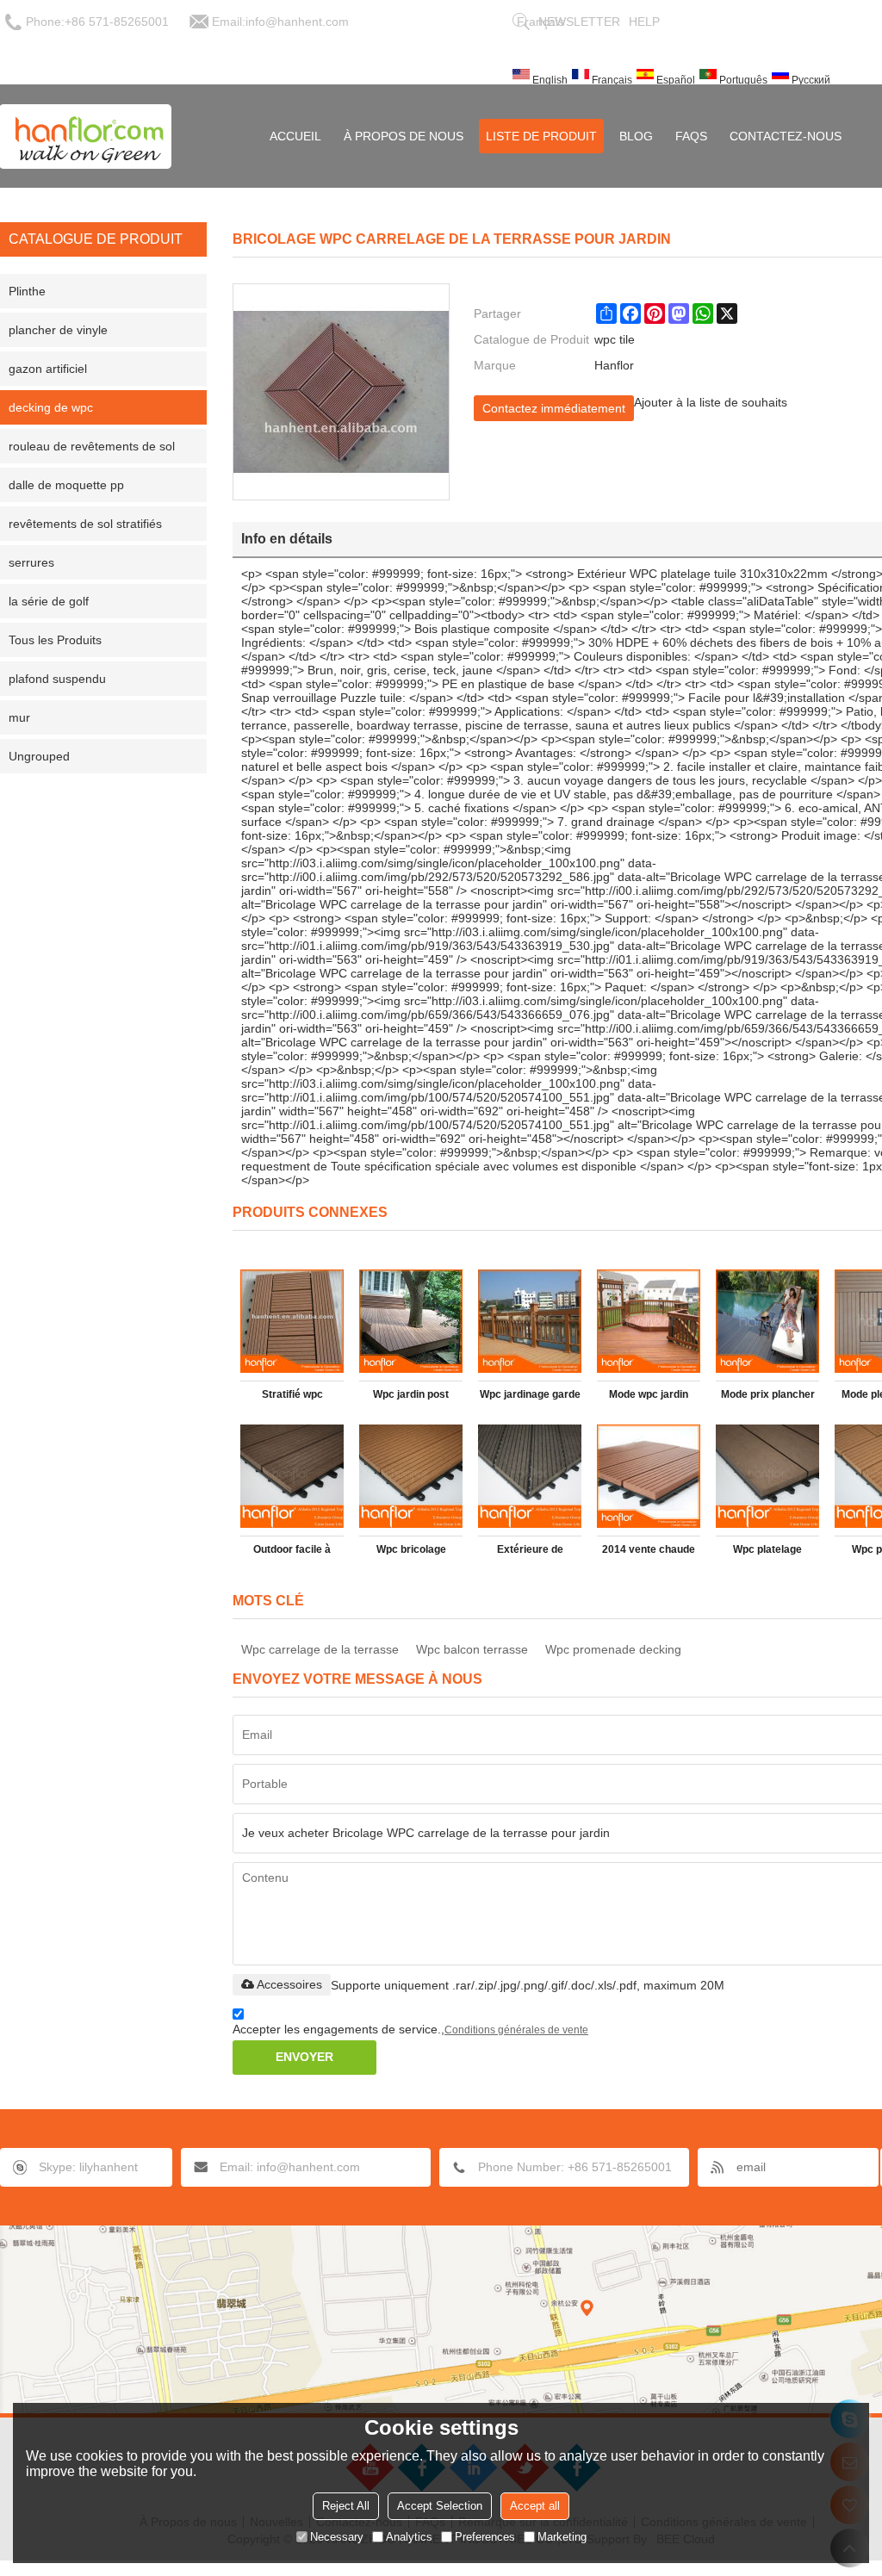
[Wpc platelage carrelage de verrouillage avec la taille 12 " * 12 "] (767, 1476)
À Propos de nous (404, 136)
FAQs (691, 136)
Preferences (485, 2537)
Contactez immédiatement (554, 408)
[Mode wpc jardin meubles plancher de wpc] (649, 1321)
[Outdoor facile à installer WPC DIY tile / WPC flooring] (292, 1476)
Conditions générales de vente (516, 2030)
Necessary (337, 2537)
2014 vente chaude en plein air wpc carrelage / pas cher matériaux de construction (649, 1553)
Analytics (409, 2537)
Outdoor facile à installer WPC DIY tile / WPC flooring (292, 1553)
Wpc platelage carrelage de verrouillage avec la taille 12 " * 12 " (767, 1553)
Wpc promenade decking (613, 1649)
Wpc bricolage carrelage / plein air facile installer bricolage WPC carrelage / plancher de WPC (411, 1553)
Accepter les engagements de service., (410, 2029)
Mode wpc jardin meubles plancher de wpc (649, 1398)
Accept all (535, 2506)
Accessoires (289, 1984)
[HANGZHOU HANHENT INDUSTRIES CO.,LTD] (86, 136)
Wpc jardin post (411, 1394)
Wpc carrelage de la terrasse (320, 1649)
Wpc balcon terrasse (472, 1649)
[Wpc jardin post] (411, 1321)
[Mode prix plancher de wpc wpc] (767, 1321)
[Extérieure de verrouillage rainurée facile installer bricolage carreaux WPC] (530, 1476)
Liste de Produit (541, 136)
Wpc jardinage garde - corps (530, 1398)
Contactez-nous (786, 136)
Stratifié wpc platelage (292, 1398)
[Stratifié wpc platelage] (292, 1321)
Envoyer (304, 2057)
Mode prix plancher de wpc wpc (768, 1398)
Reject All (346, 2506)
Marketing (562, 2537)
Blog (636, 136)
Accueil (295, 136)
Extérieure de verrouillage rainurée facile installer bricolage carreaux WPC (530, 1553)
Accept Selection (440, 2506)
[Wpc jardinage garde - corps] (530, 1321)
